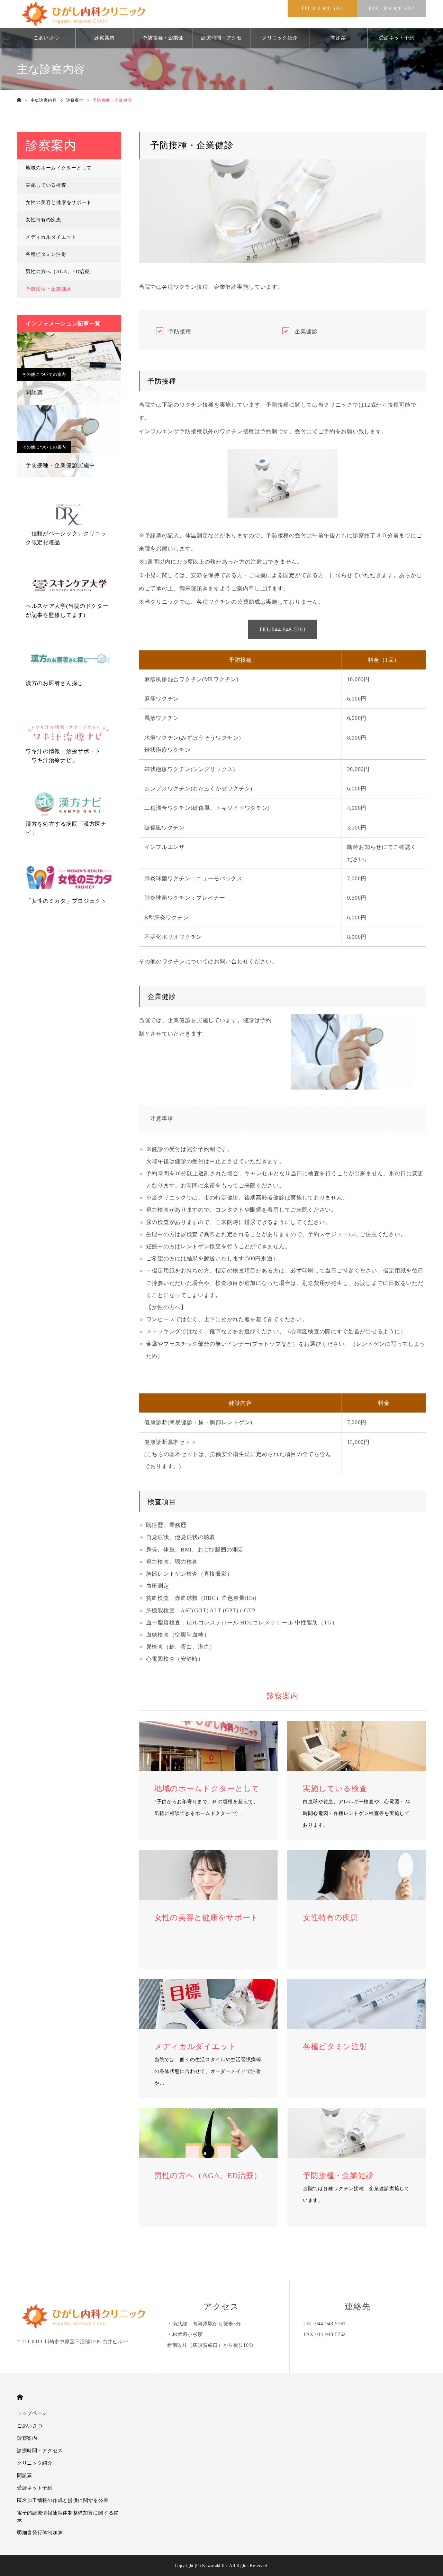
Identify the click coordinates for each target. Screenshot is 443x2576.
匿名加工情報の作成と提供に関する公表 (63, 2500)
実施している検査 (46, 185)
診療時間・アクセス (221, 42)
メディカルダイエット (51, 237)
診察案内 (105, 38)
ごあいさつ (46, 38)
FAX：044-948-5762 (391, 8)
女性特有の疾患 (43, 220)
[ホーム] (19, 100)
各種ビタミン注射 (46, 254)
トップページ (32, 2413)
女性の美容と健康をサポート (59, 202)
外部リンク (36, 520)
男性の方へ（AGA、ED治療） (60, 272)
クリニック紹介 (280, 38)
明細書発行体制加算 (40, 2533)
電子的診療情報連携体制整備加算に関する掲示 (68, 2517)
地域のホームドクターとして (59, 168)
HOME (20, 2397)
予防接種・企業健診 (163, 42)
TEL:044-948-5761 (322, 8)
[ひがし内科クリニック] (86, 14)
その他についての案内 (44, 374)
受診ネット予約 (397, 38)
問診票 (338, 38)
